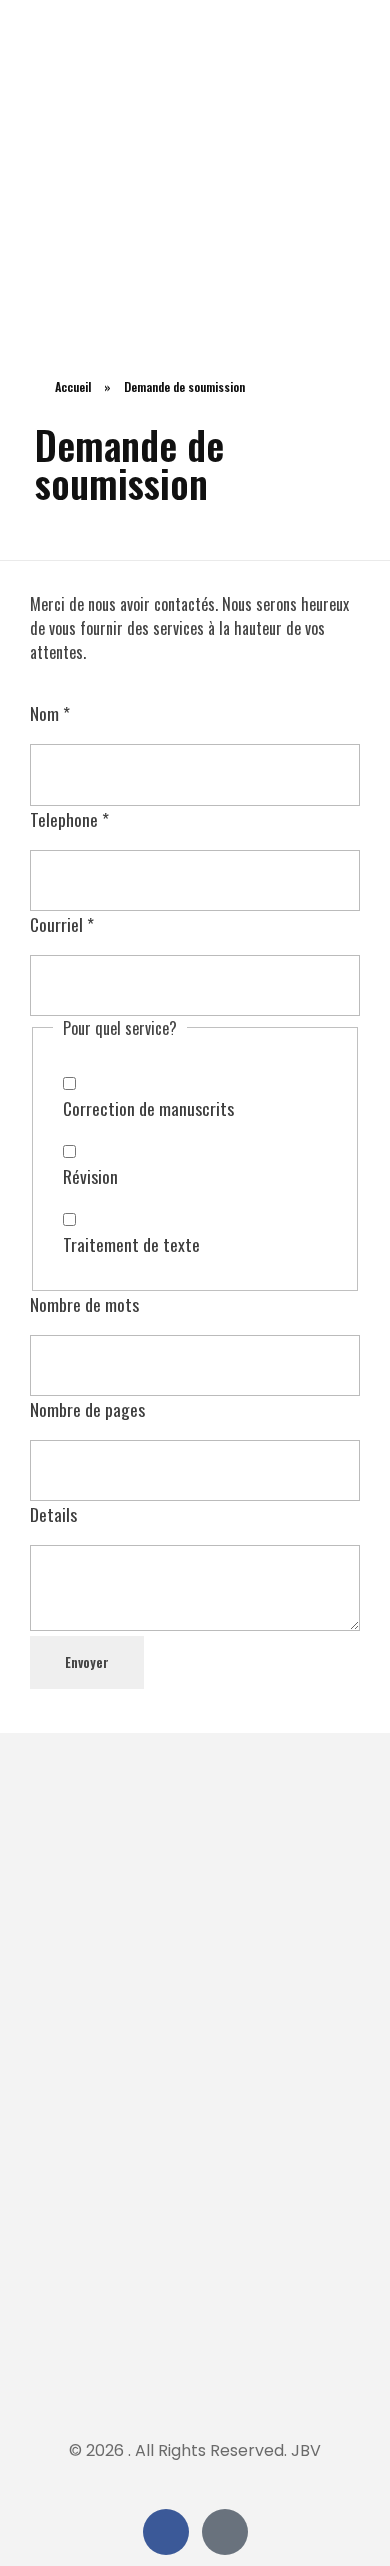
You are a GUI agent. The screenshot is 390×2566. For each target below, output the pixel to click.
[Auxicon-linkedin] (225, 2532)
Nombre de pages (87, 1409)
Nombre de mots (84, 1304)
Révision (90, 1176)
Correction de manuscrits (148, 1108)
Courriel (62, 924)
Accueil (73, 386)
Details (53, 1514)
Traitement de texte (131, 1244)
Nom (50, 713)
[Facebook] (166, 2532)
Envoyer (87, 1662)
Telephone (69, 819)
